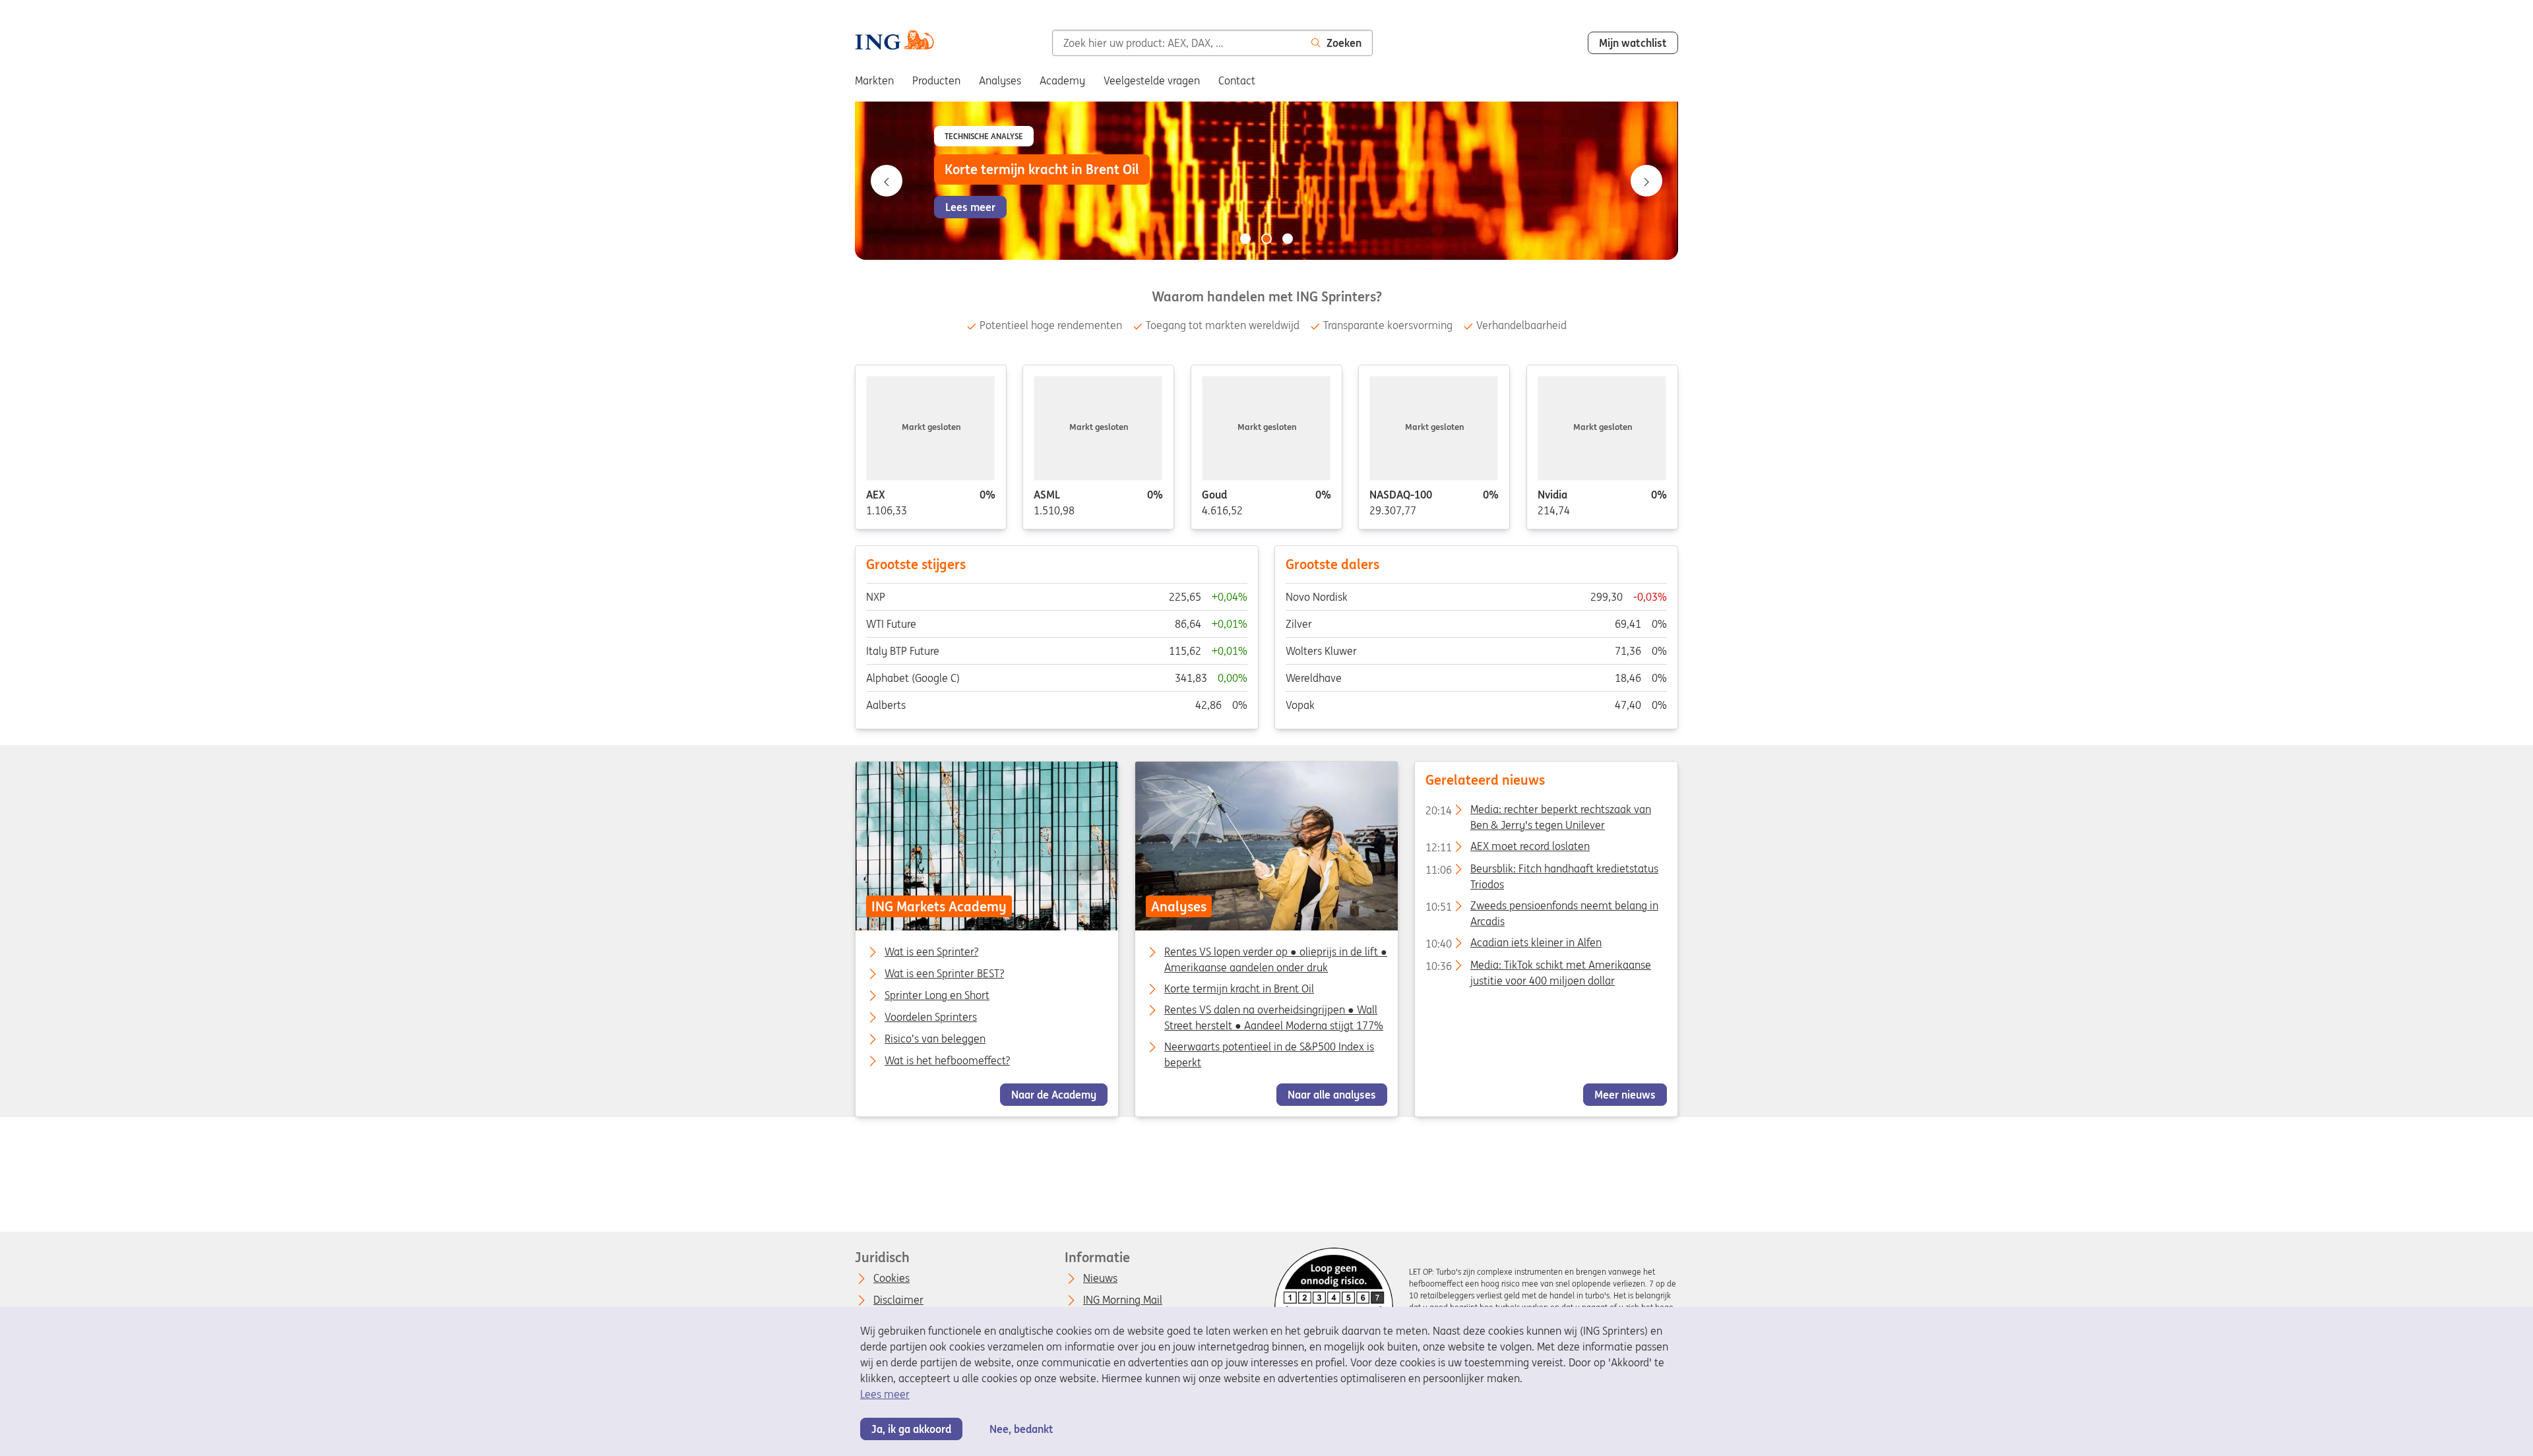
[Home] (894, 42)
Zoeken (1344, 43)
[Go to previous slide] (887, 181)
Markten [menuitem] (874, 80)
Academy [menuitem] (1062, 80)
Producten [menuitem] (936, 80)
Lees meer (885, 1394)
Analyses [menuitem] (1000, 80)
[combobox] (1176, 43)
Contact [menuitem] (1237, 80)
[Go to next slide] (1646, 181)
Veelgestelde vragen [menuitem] (1152, 80)
